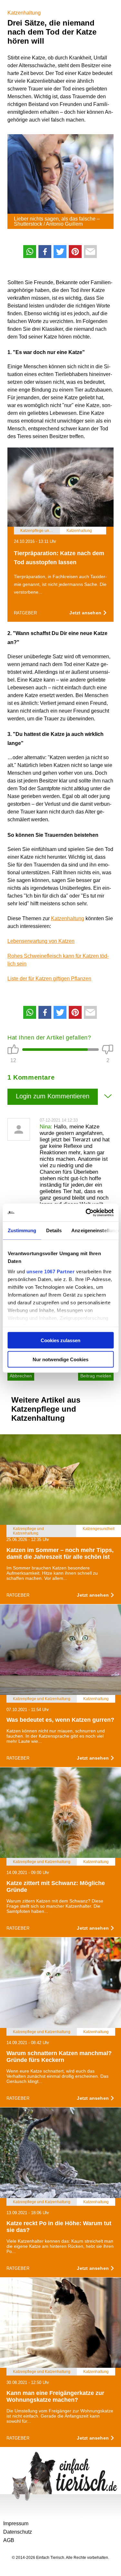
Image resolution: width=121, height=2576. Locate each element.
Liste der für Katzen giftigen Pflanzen (49, 979)
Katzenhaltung (24, 13)
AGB (9, 2540)
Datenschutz (18, 2532)
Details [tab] (54, 1230)
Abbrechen (21, 1376)
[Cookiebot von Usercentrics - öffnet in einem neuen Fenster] (86, 1213)
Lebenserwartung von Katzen (41, 941)
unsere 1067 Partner (50, 1271)
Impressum (16, 2523)
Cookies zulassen (60, 1340)
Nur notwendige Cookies (60, 1359)
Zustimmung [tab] (22, 1230)
